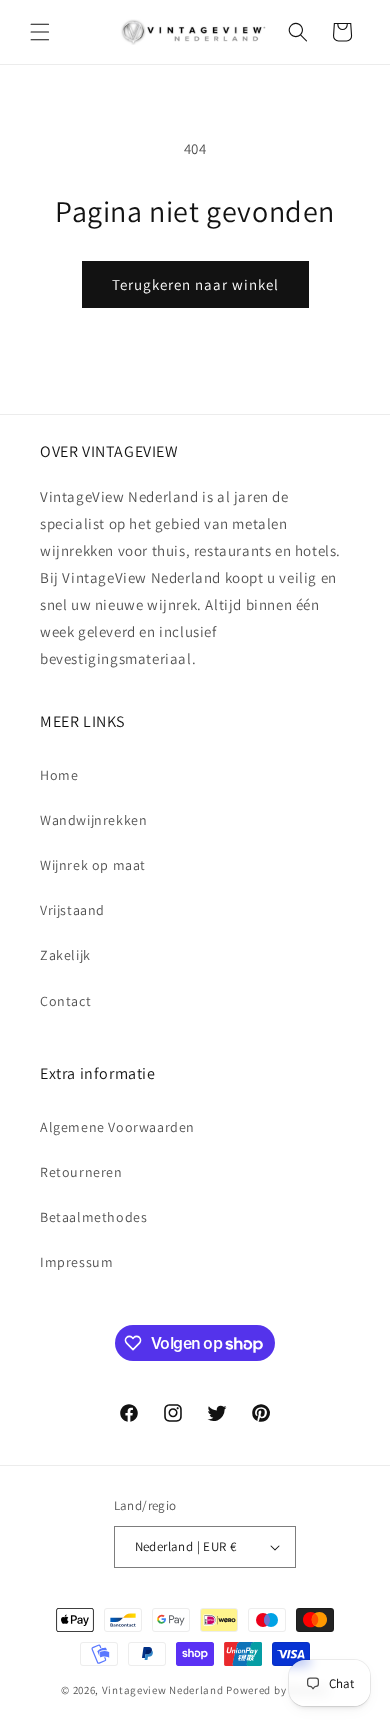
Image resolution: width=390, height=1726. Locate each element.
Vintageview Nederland (163, 1690)
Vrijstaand (72, 910)
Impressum (76, 1262)
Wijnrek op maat (93, 865)
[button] (40, 32)
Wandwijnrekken (93, 820)
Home (59, 775)
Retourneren (81, 1172)
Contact (65, 1001)
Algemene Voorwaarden (117, 1127)
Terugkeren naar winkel (195, 284)
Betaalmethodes (93, 1217)
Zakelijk (65, 955)
